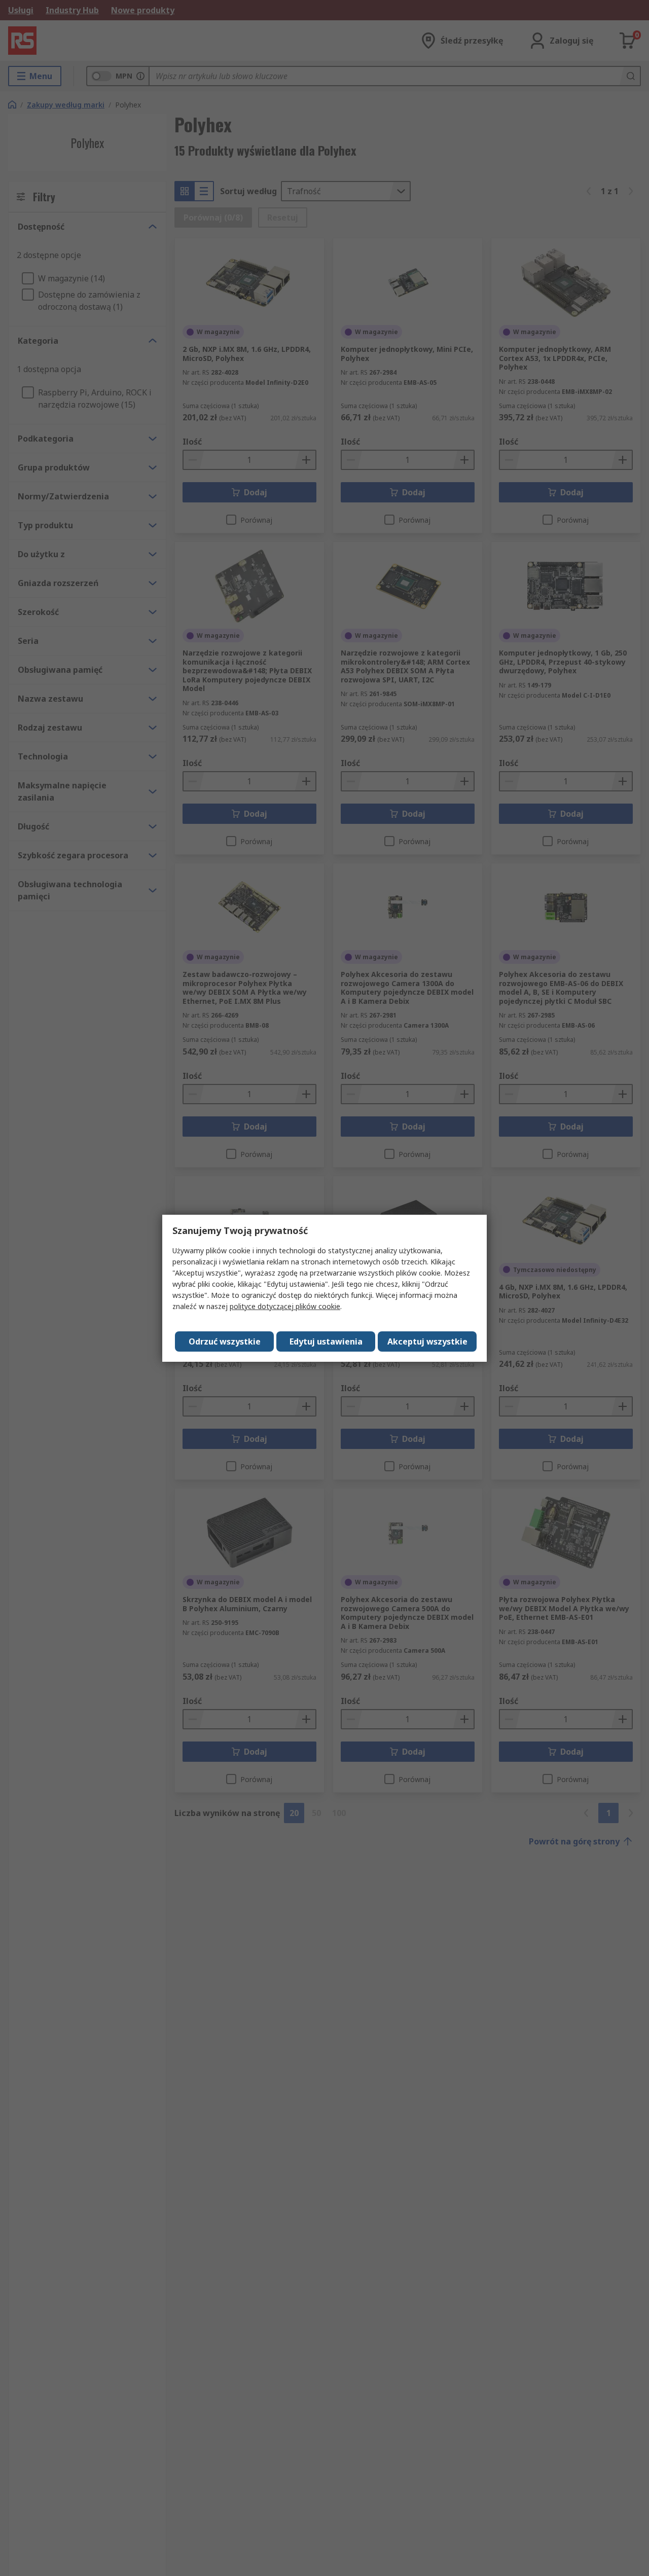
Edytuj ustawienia (326, 1341)
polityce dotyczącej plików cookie (285, 1306)
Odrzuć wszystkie (225, 1341)
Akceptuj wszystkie (427, 1341)
